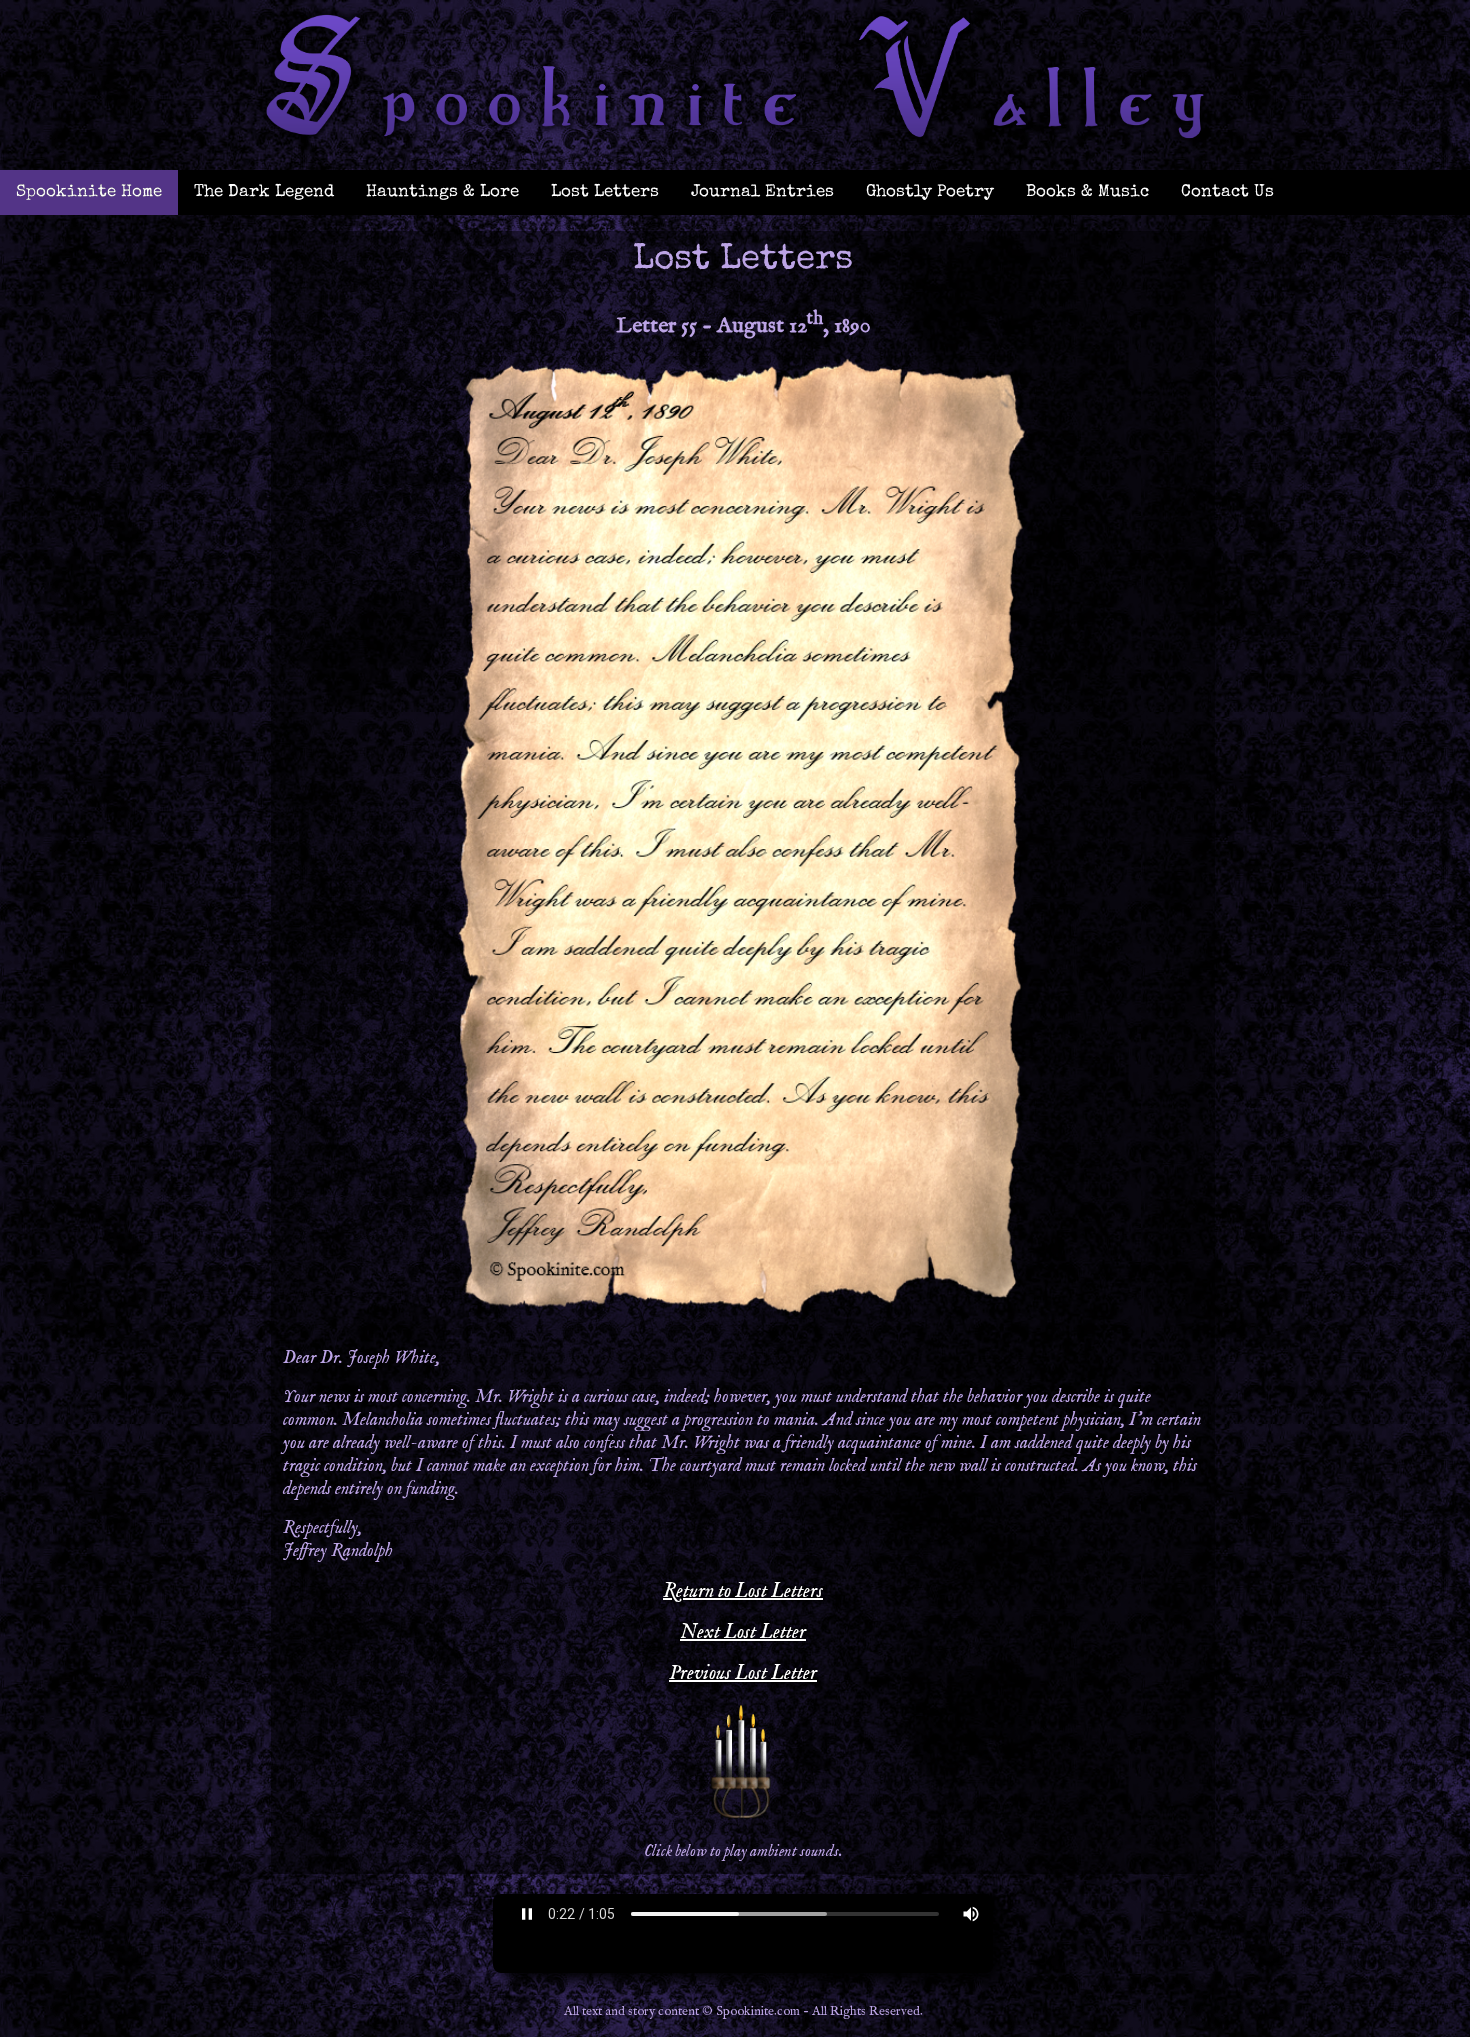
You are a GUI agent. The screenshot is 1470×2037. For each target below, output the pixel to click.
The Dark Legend (264, 192)
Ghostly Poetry (930, 192)
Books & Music (1087, 192)
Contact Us (1227, 192)
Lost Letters (605, 192)
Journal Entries (762, 192)
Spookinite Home (89, 192)
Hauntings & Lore (442, 192)
